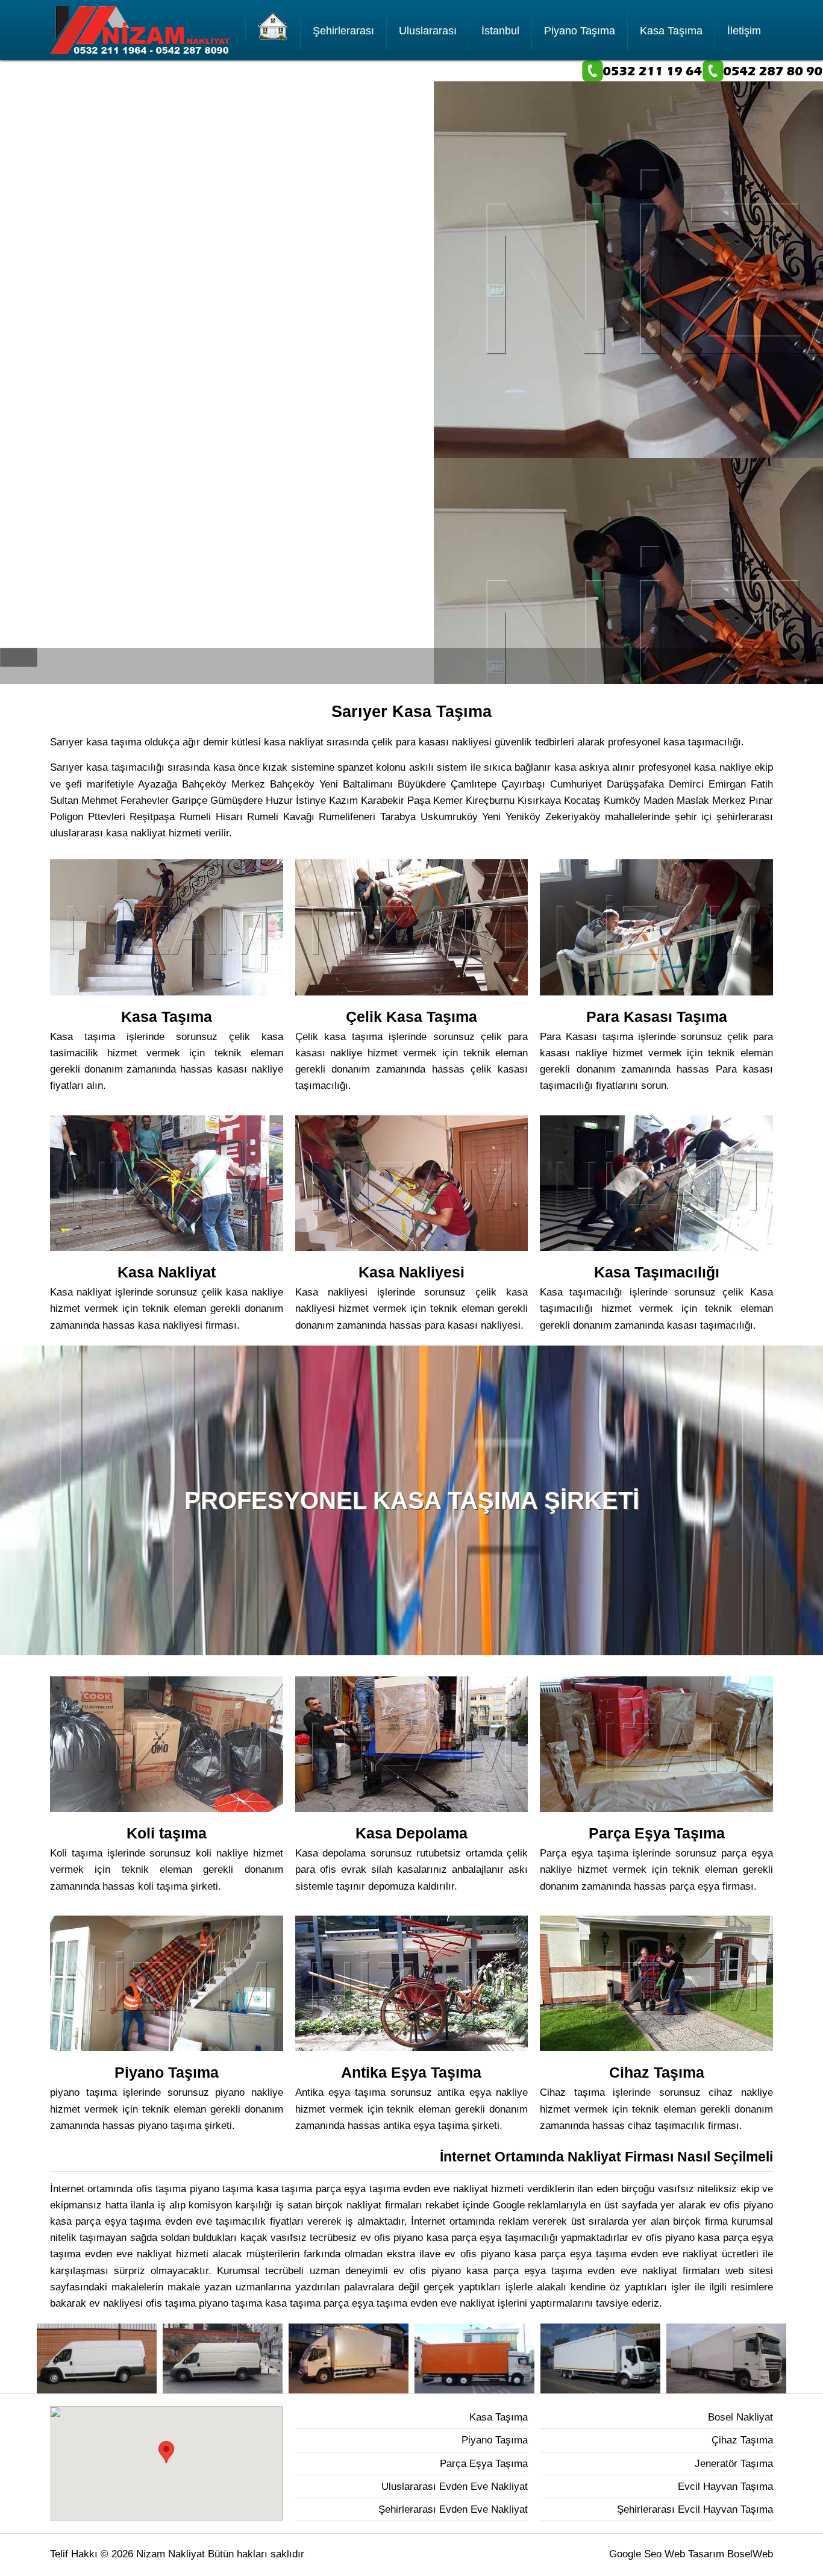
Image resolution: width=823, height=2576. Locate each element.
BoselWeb (750, 2554)
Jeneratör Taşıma (734, 2464)
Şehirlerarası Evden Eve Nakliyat (453, 2509)
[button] (166, 2452)
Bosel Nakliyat (740, 2417)
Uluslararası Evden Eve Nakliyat (455, 2487)
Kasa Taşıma (671, 31)
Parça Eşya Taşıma (484, 2464)
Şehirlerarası (343, 31)
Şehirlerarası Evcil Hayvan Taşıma (695, 2509)
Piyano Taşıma (580, 31)
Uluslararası (428, 31)
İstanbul (500, 31)
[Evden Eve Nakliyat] (273, 27)
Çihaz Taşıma (742, 2440)
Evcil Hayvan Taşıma (725, 2487)
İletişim (744, 31)
